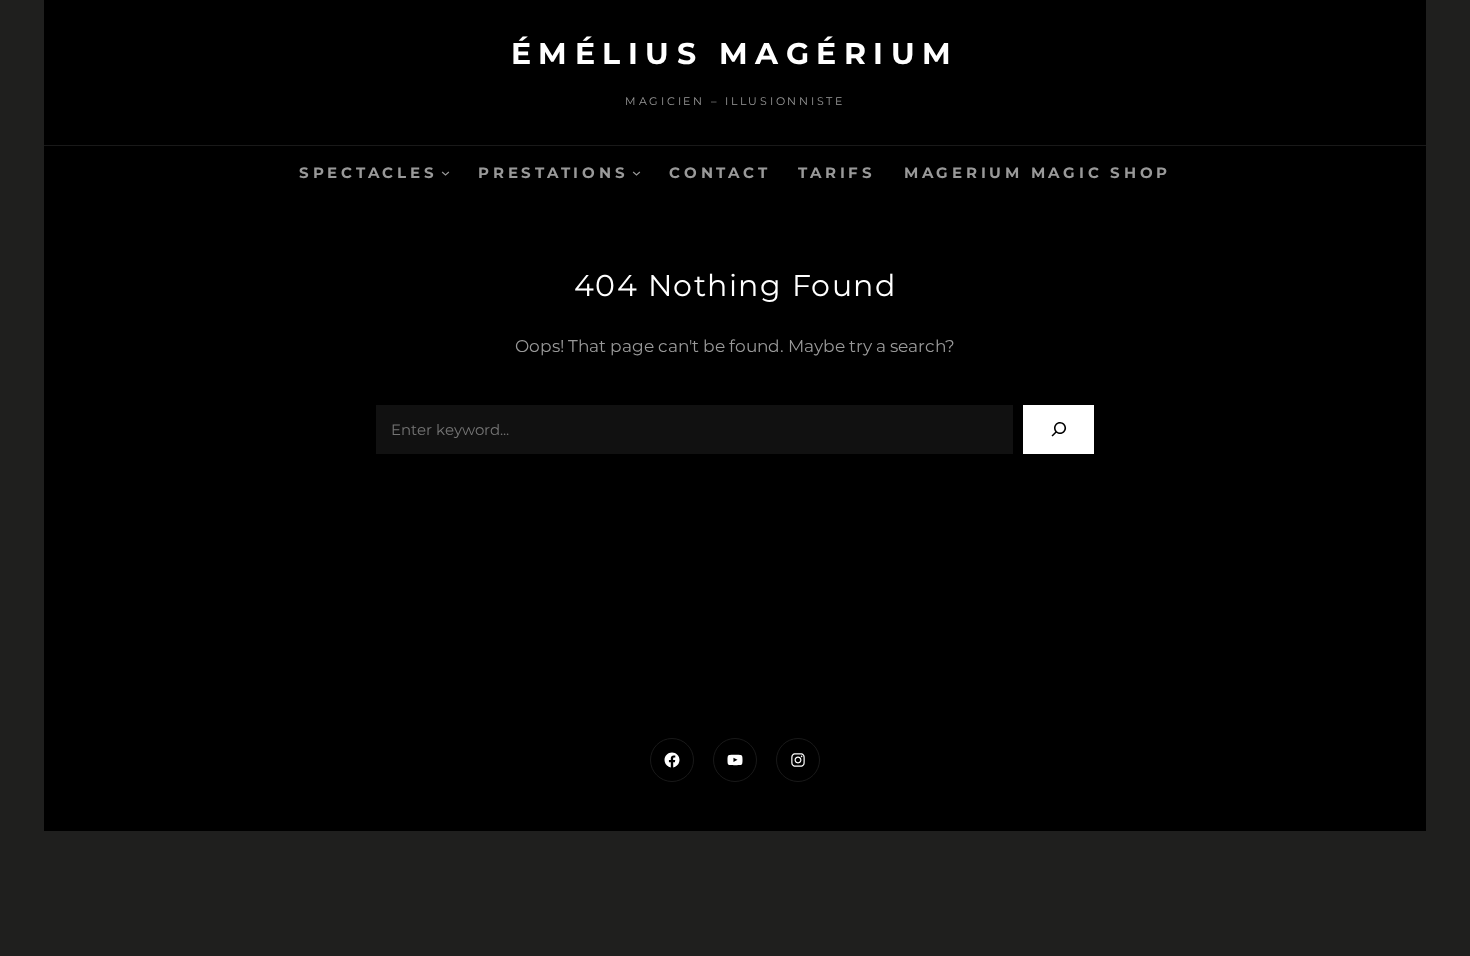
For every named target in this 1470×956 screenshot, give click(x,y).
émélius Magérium (735, 53)
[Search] (1058, 429)
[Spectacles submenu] (445, 172)
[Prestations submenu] (636, 172)
